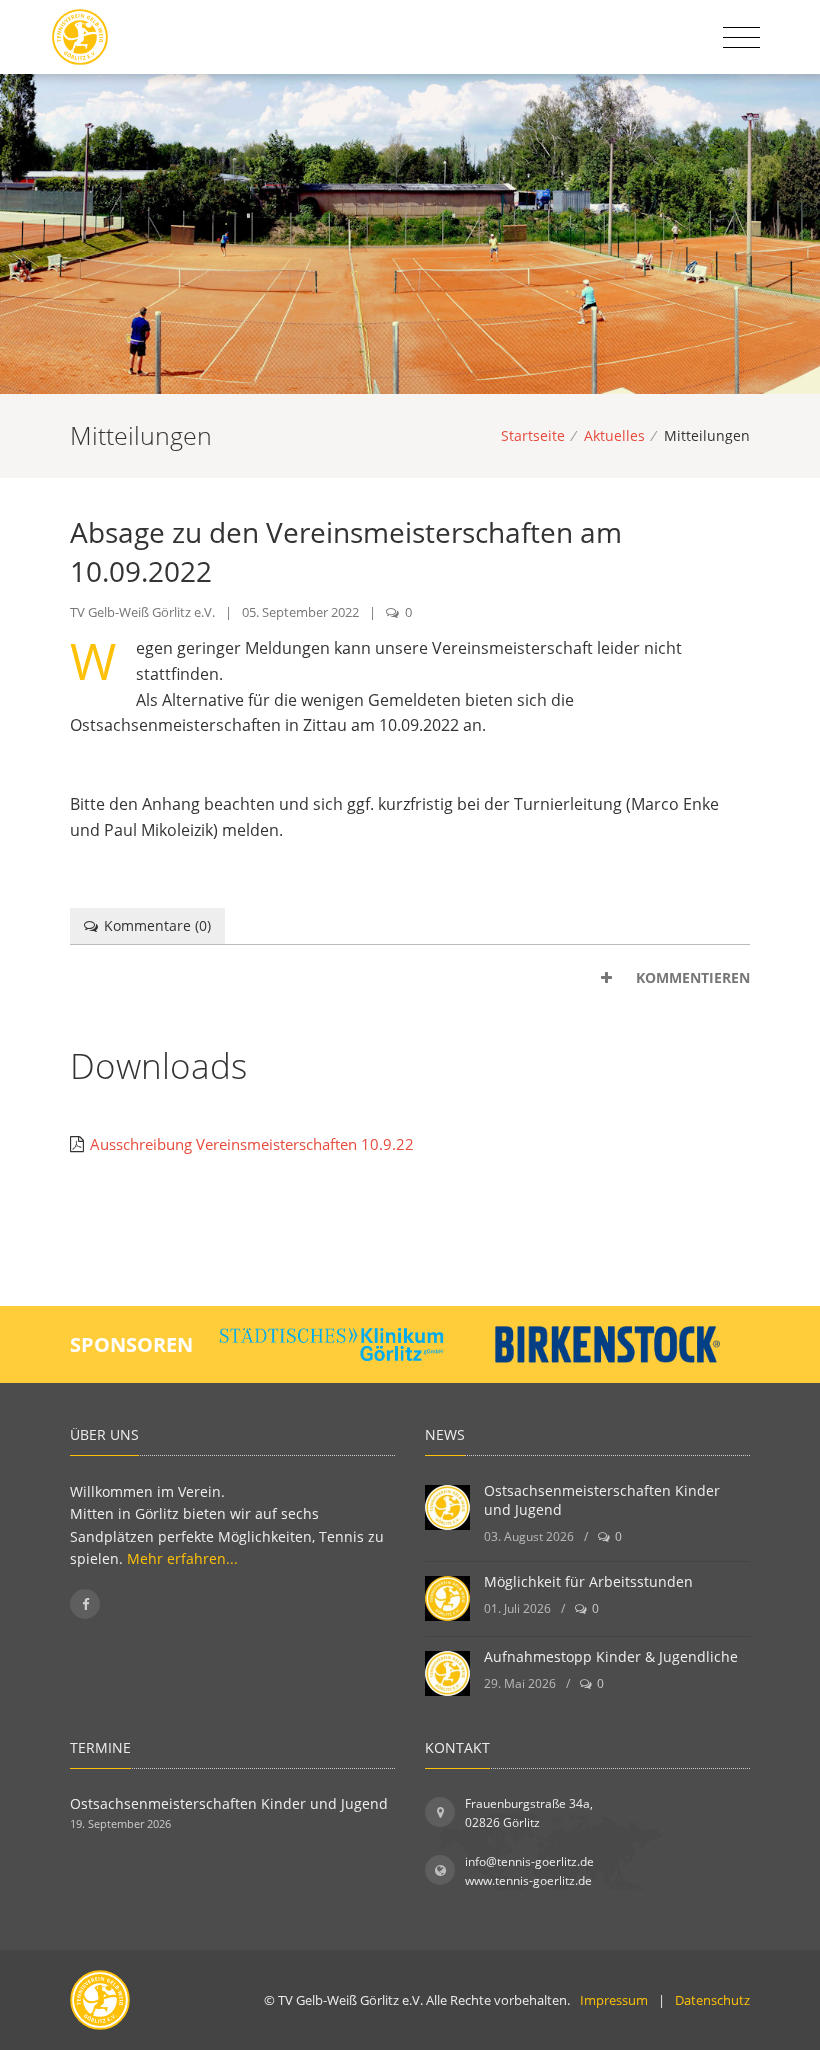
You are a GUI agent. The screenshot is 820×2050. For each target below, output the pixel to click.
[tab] (410, 978)
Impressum (614, 2000)
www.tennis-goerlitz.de (528, 1880)
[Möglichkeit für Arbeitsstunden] (447, 1598)
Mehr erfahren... (182, 1558)
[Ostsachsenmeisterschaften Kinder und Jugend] (447, 1507)
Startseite (533, 435)
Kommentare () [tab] (157, 925)
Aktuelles (614, 435)
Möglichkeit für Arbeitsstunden (588, 1581)
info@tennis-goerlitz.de (529, 1861)
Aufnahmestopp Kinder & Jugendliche (611, 1656)
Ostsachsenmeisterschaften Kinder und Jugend (229, 1803)
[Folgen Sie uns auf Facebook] (85, 1604)
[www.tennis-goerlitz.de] (80, 37)
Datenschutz (712, 2000)
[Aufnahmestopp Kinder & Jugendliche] (447, 1673)
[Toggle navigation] (741, 38)
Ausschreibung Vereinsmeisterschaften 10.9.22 (252, 1144)
